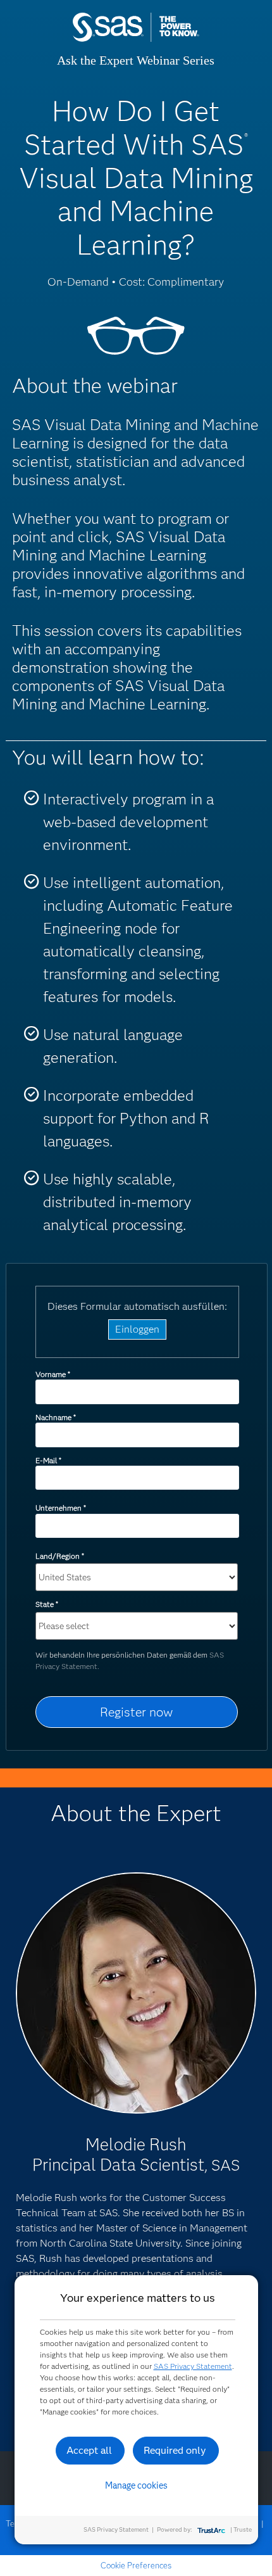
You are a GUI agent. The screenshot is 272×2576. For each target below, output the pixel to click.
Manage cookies (136, 2485)
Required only (175, 2450)
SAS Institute (136, 40)
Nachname (55, 1417)
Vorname (53, 1374)
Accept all (89, 2450)
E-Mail (48, 1460)
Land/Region (59, 1556)
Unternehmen (60, 1508)
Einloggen (137, 1329)
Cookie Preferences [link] (136, 2565)
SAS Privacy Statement (193, 2366)
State (46, 1604)
